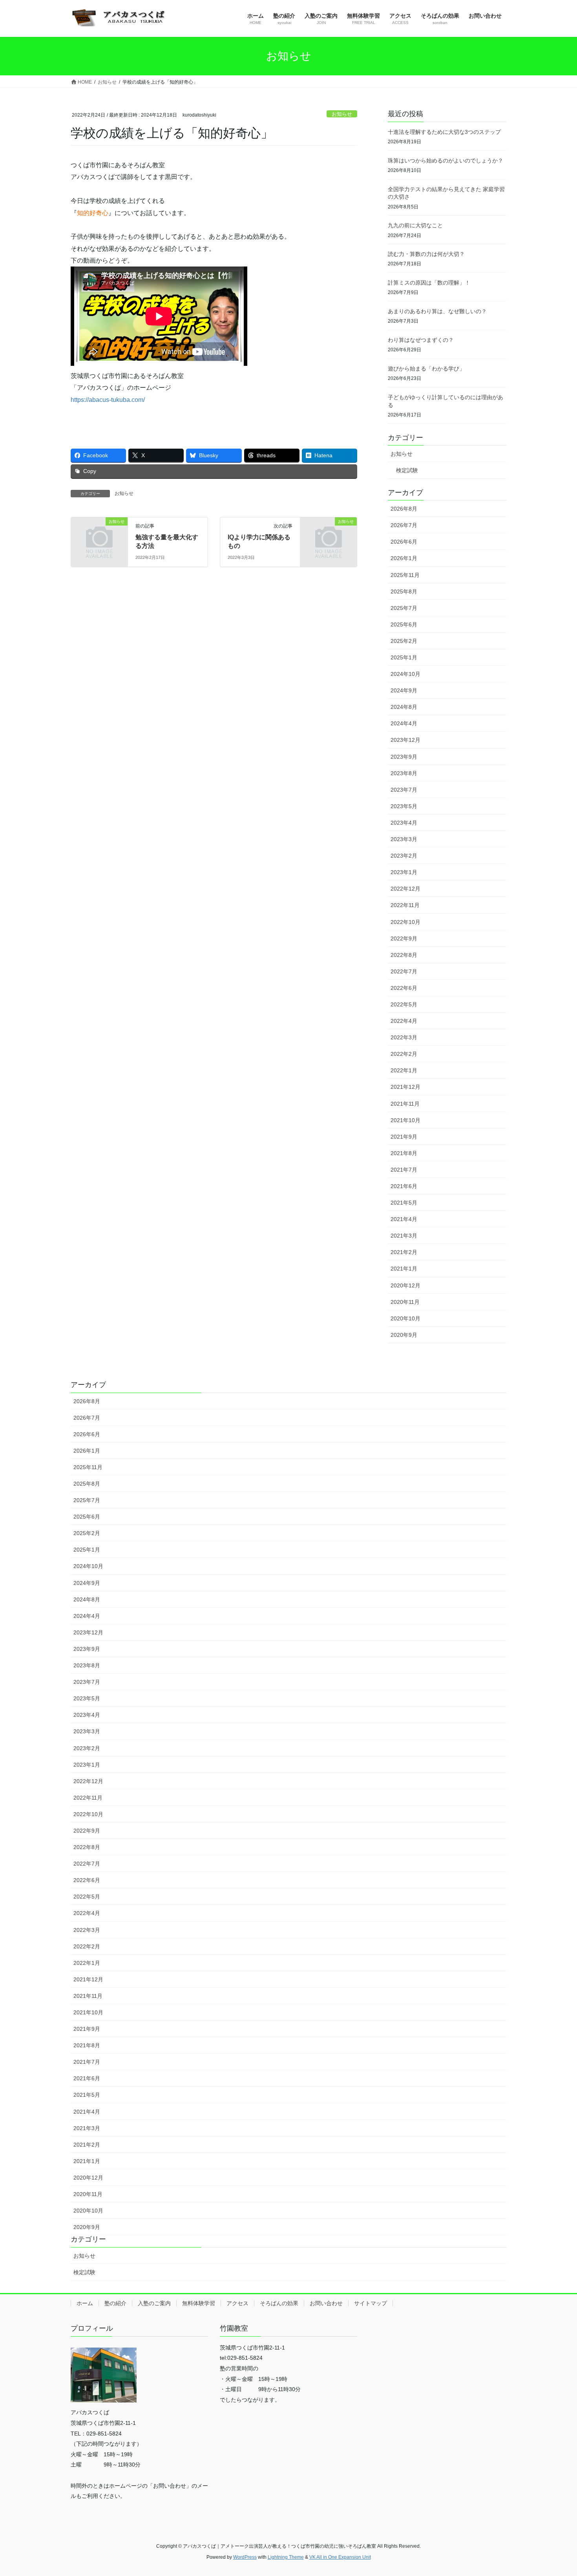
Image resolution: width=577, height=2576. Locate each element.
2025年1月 (404, 657)
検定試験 (407, 470)
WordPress (245, 2557)
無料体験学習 (199, 2303)
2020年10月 (405, 1318)
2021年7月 (404, 1170)
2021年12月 (405, 1087)
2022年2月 (404, 1054)
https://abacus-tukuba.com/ (108, 400)
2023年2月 (404, 856)
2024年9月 (404, 690)
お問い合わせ (326, 2303)
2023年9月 (404, 757)
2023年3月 (404, 839)
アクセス (237, 2303)
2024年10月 (405, 674)
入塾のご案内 (154, 2303)
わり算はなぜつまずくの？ (421, 340)
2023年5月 (404, 806)
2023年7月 (404, 790)
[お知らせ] (99, 534)
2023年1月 (404, 872)
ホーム (85, 2303)
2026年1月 (404, 558)
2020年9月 (404, 1335)
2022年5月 (404, 1004)
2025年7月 (404, 608)
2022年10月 (405, 922)
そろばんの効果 (279, 2303)
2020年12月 (405, 1285)
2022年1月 (404, 1070)
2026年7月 (404, 525)
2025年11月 (405, 575)
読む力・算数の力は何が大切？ (426, 254)
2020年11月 (405, 1302)
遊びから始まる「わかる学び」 (426, 369)
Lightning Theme (286, 2557)
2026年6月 (404, 542)
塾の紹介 (115, 2303)
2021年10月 (405, 1120)
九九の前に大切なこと (415, 225)
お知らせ (342, 114)
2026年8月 (404, 509)
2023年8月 (404, 773)
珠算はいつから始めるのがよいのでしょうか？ (446, 161)
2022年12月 (405, 889)
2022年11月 (405, 905)
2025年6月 (404, 624)
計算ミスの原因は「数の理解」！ (429, 283)
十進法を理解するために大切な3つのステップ (444, 132)
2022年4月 (404, 1021)
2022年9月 (404, 938)
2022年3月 (404, 1037)
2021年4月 (404, 1219)
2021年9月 (404, 1137)
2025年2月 (404, 641)
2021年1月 (404, 1269)
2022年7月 (404, 971)
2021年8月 (404, 1153)
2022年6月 (404, 988)
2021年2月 (404, 1252)
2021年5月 (404, 1203)
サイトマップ (371, 2303)
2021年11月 (405, 1104)
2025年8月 (404, 592)
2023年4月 (404, 823)
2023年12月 (405, 740)
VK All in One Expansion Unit (340, 2557)
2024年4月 (404, 723)
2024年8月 (404, 707)
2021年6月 (404, 1186)
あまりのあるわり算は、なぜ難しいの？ (437, 311)
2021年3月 (404, 1236)
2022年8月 (404, 955)
